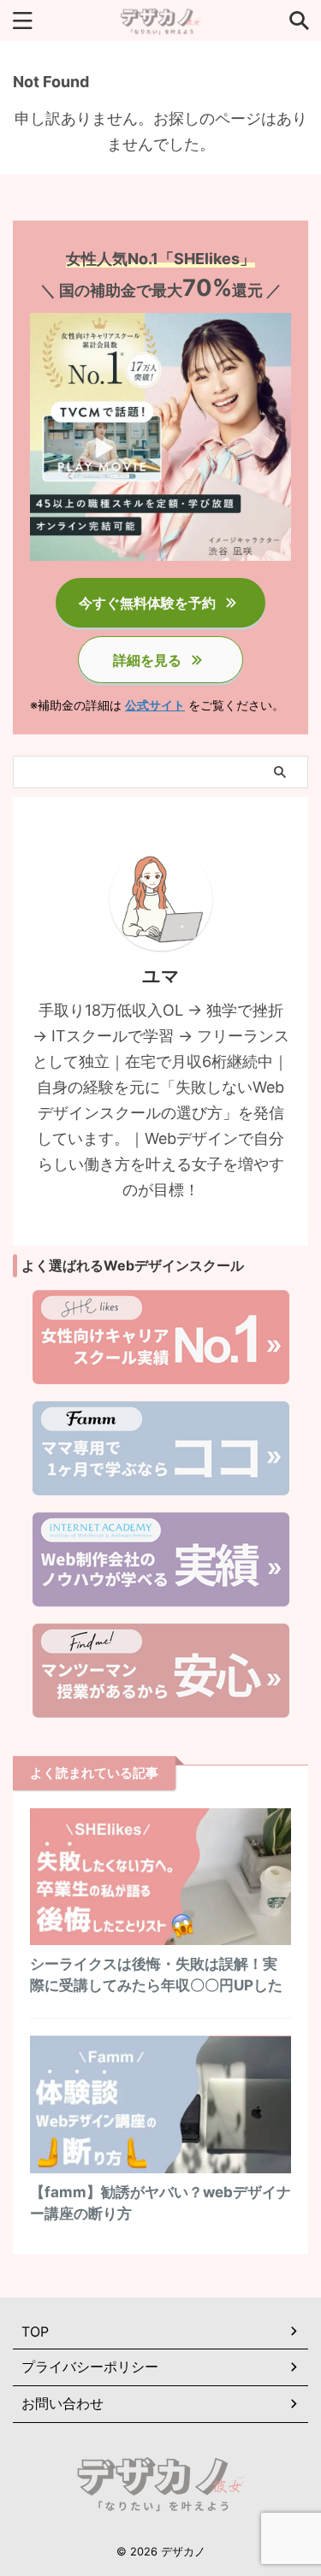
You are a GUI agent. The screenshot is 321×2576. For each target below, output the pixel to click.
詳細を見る (147, 660)
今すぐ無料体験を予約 (147, 603)
